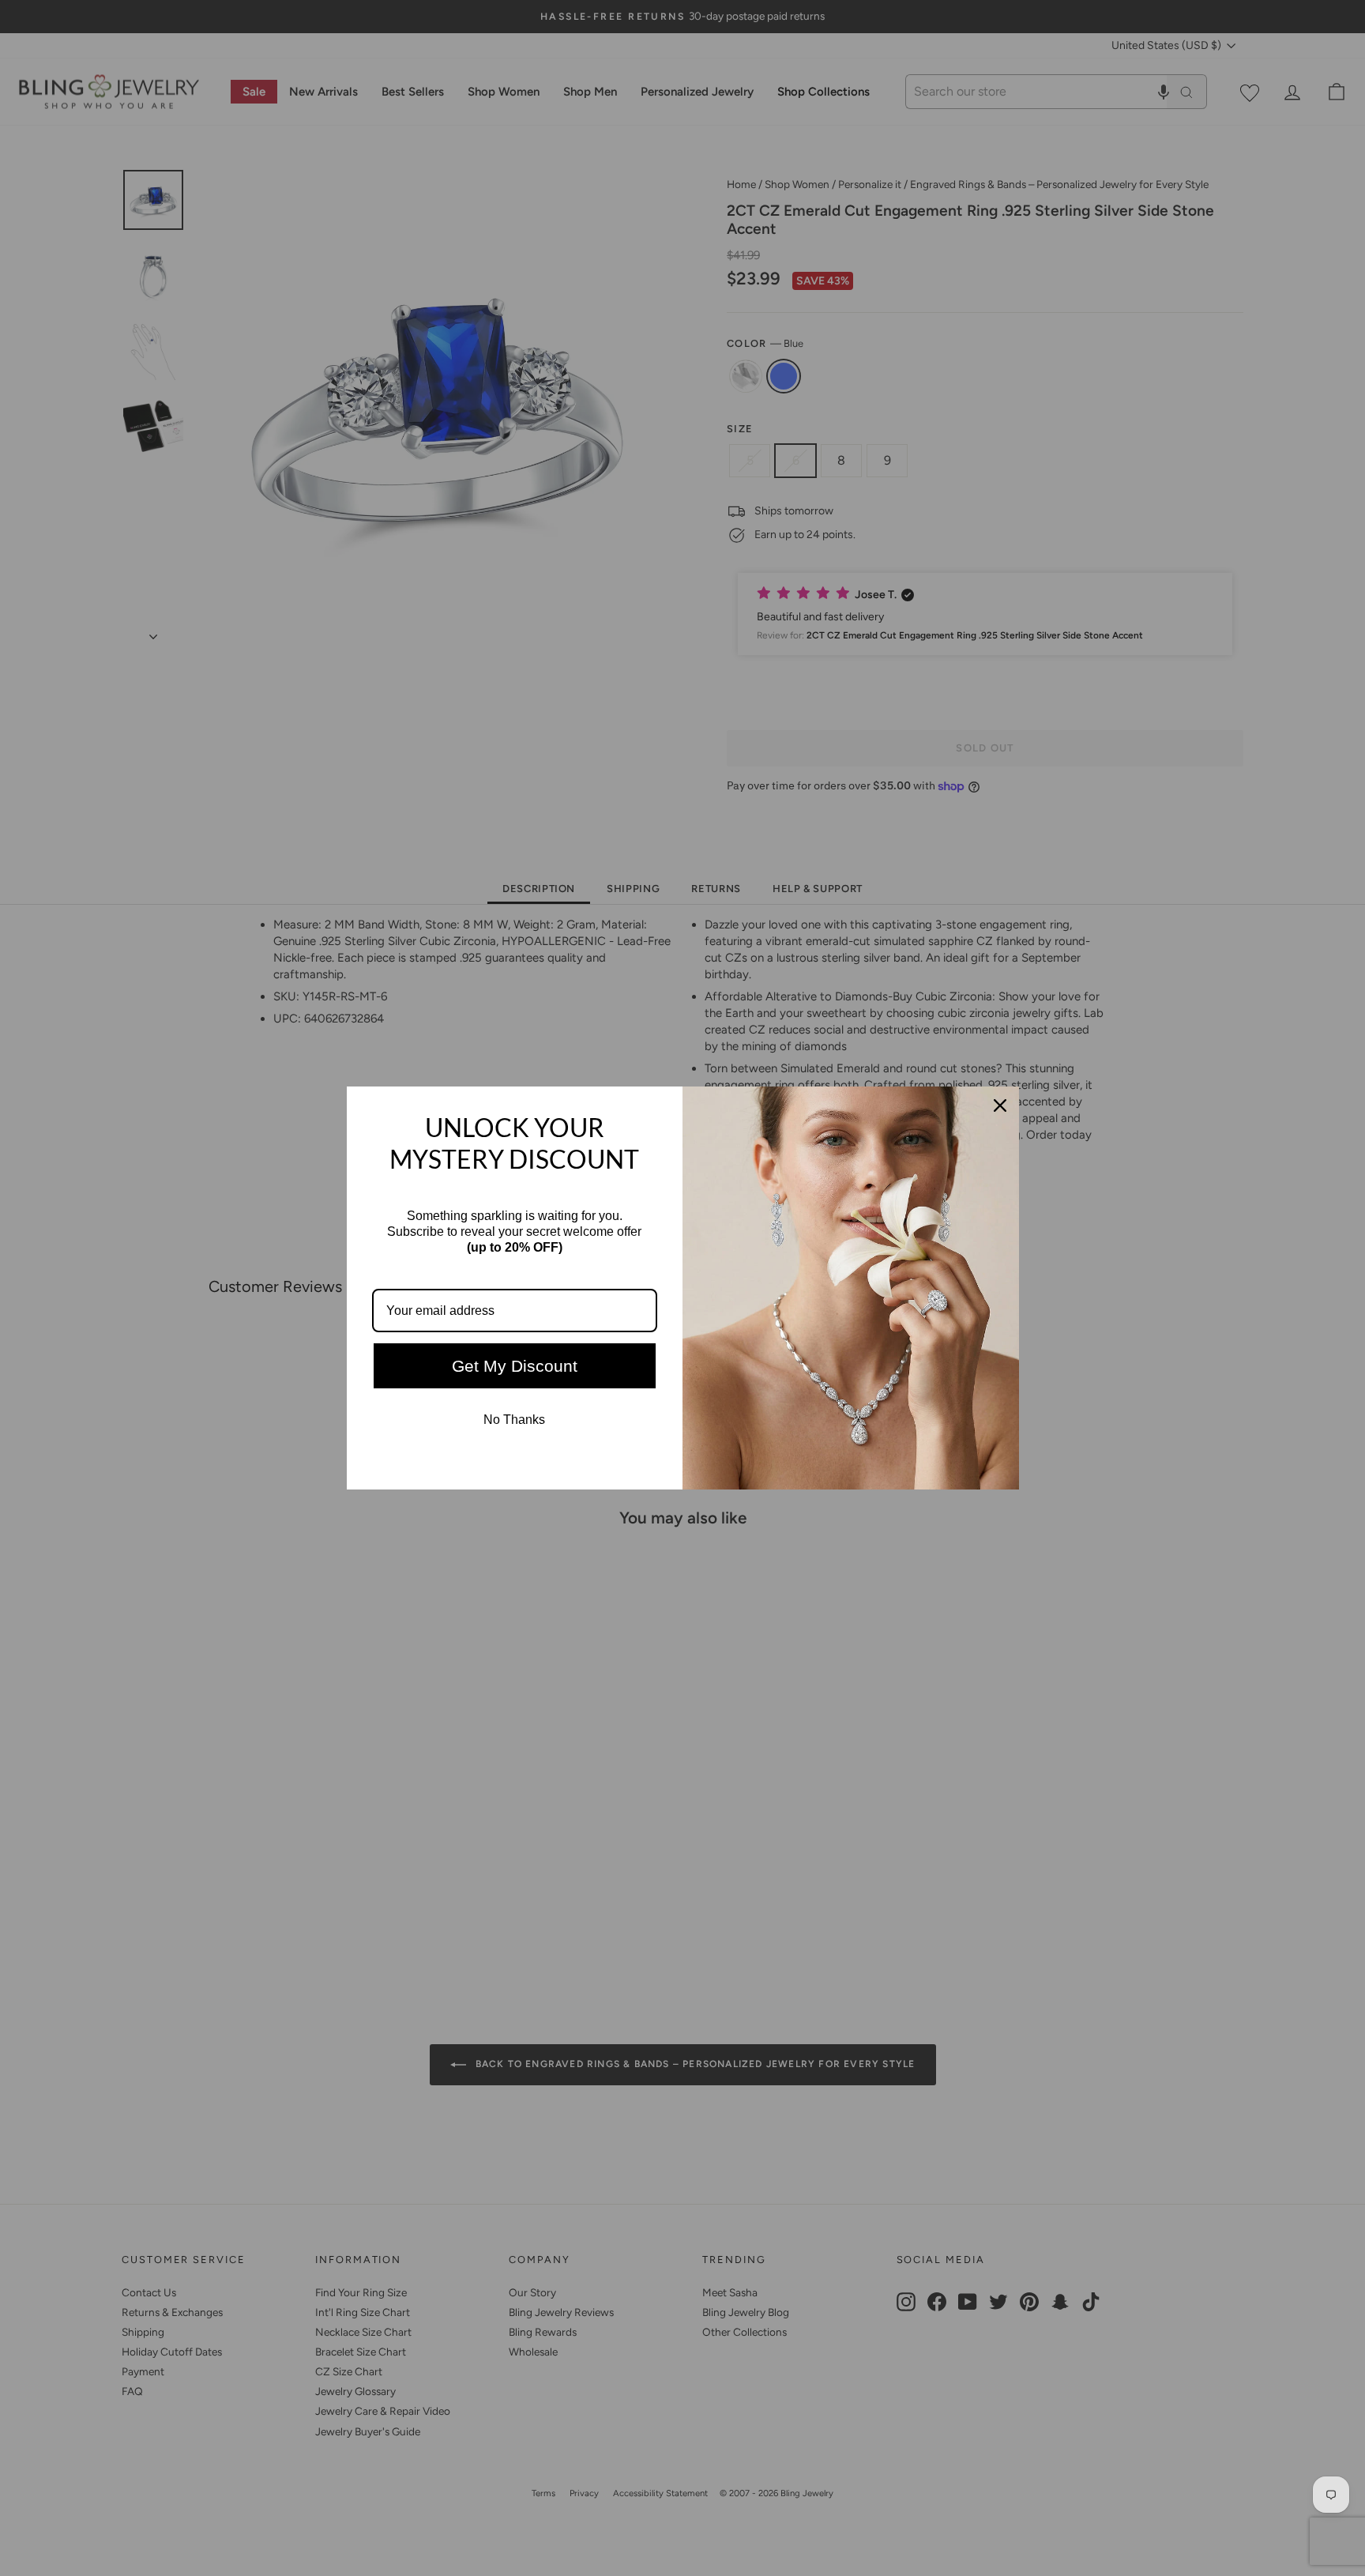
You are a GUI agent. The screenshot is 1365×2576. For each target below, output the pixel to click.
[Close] (1000, 1105)
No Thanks (514, 1420)
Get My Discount (515, 1366)
